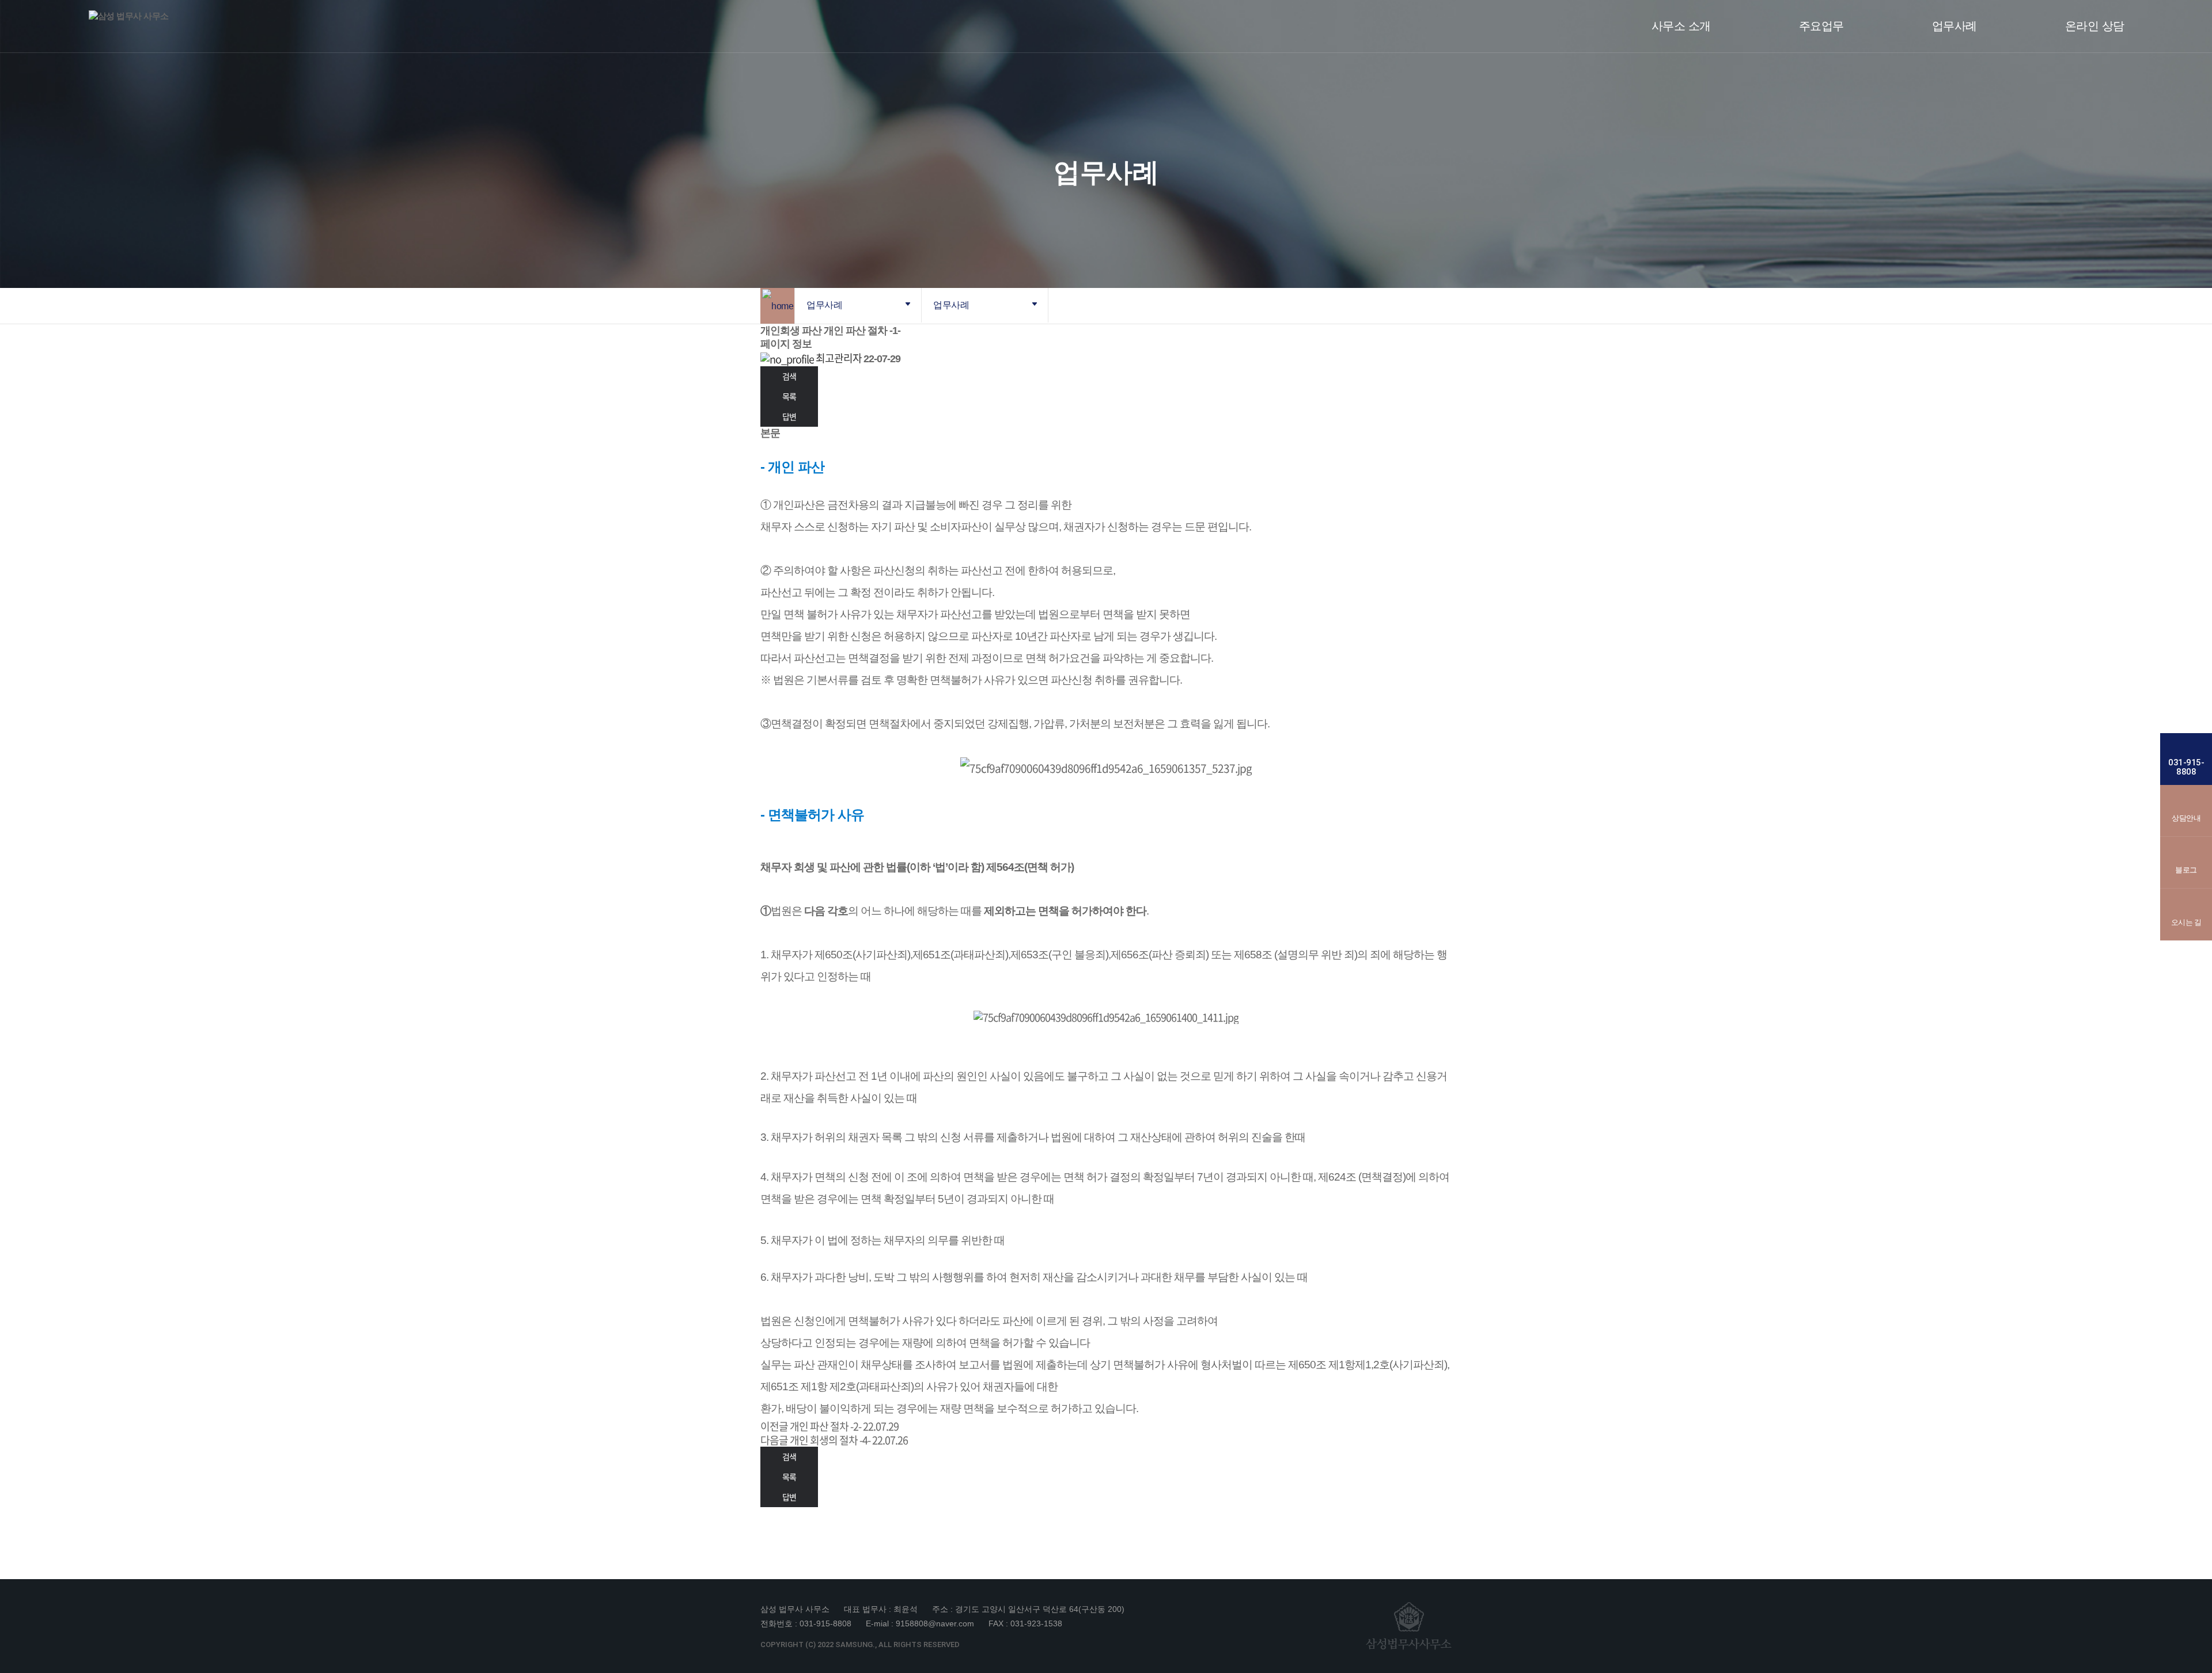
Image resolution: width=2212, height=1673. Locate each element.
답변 (789, 416)
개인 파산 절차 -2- (825, 1426)
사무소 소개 (1681, 26)
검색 (789, 376)
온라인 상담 (2095, 26)
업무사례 (1955, 26)
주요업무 (1821, 26)
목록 (789, 396)
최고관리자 (838, 358)
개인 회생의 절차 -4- (830, 1440)
